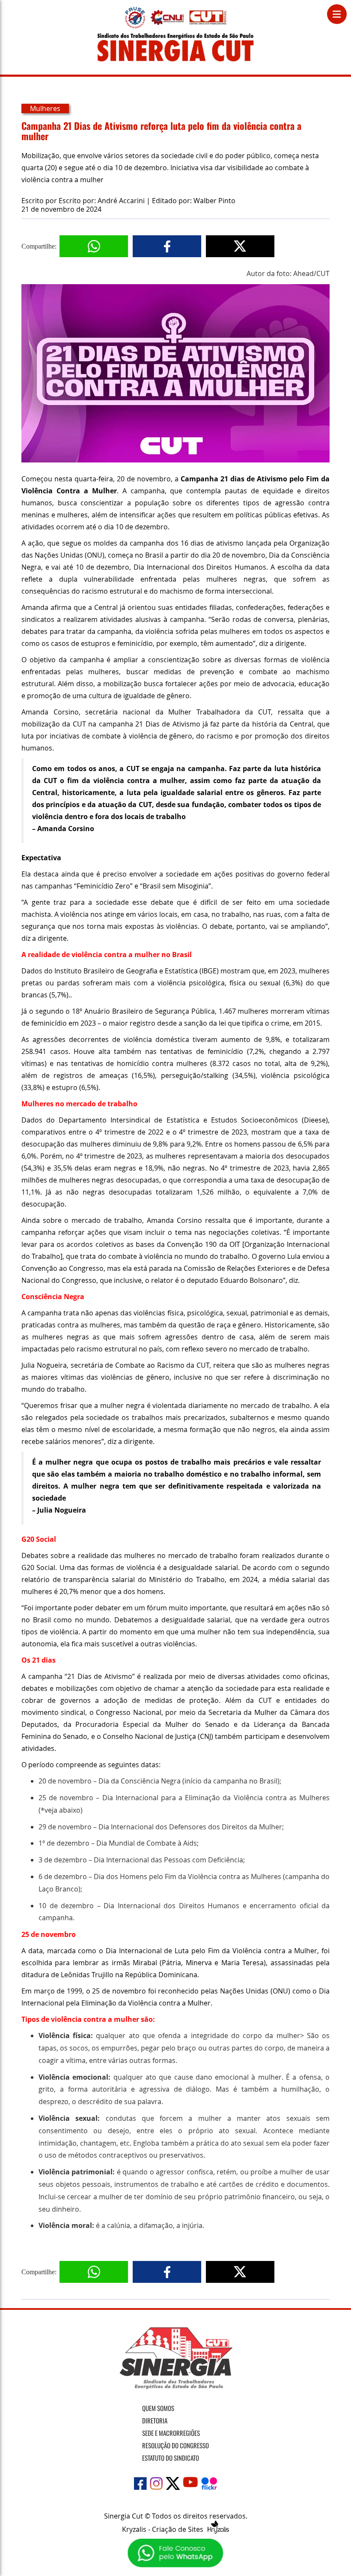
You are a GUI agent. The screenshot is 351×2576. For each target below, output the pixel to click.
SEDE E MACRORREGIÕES (171, 2433)
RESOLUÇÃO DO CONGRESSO (175, 2445)
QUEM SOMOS (158, 2408)
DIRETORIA (155, 2420)
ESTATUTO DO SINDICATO (171, 2458)
